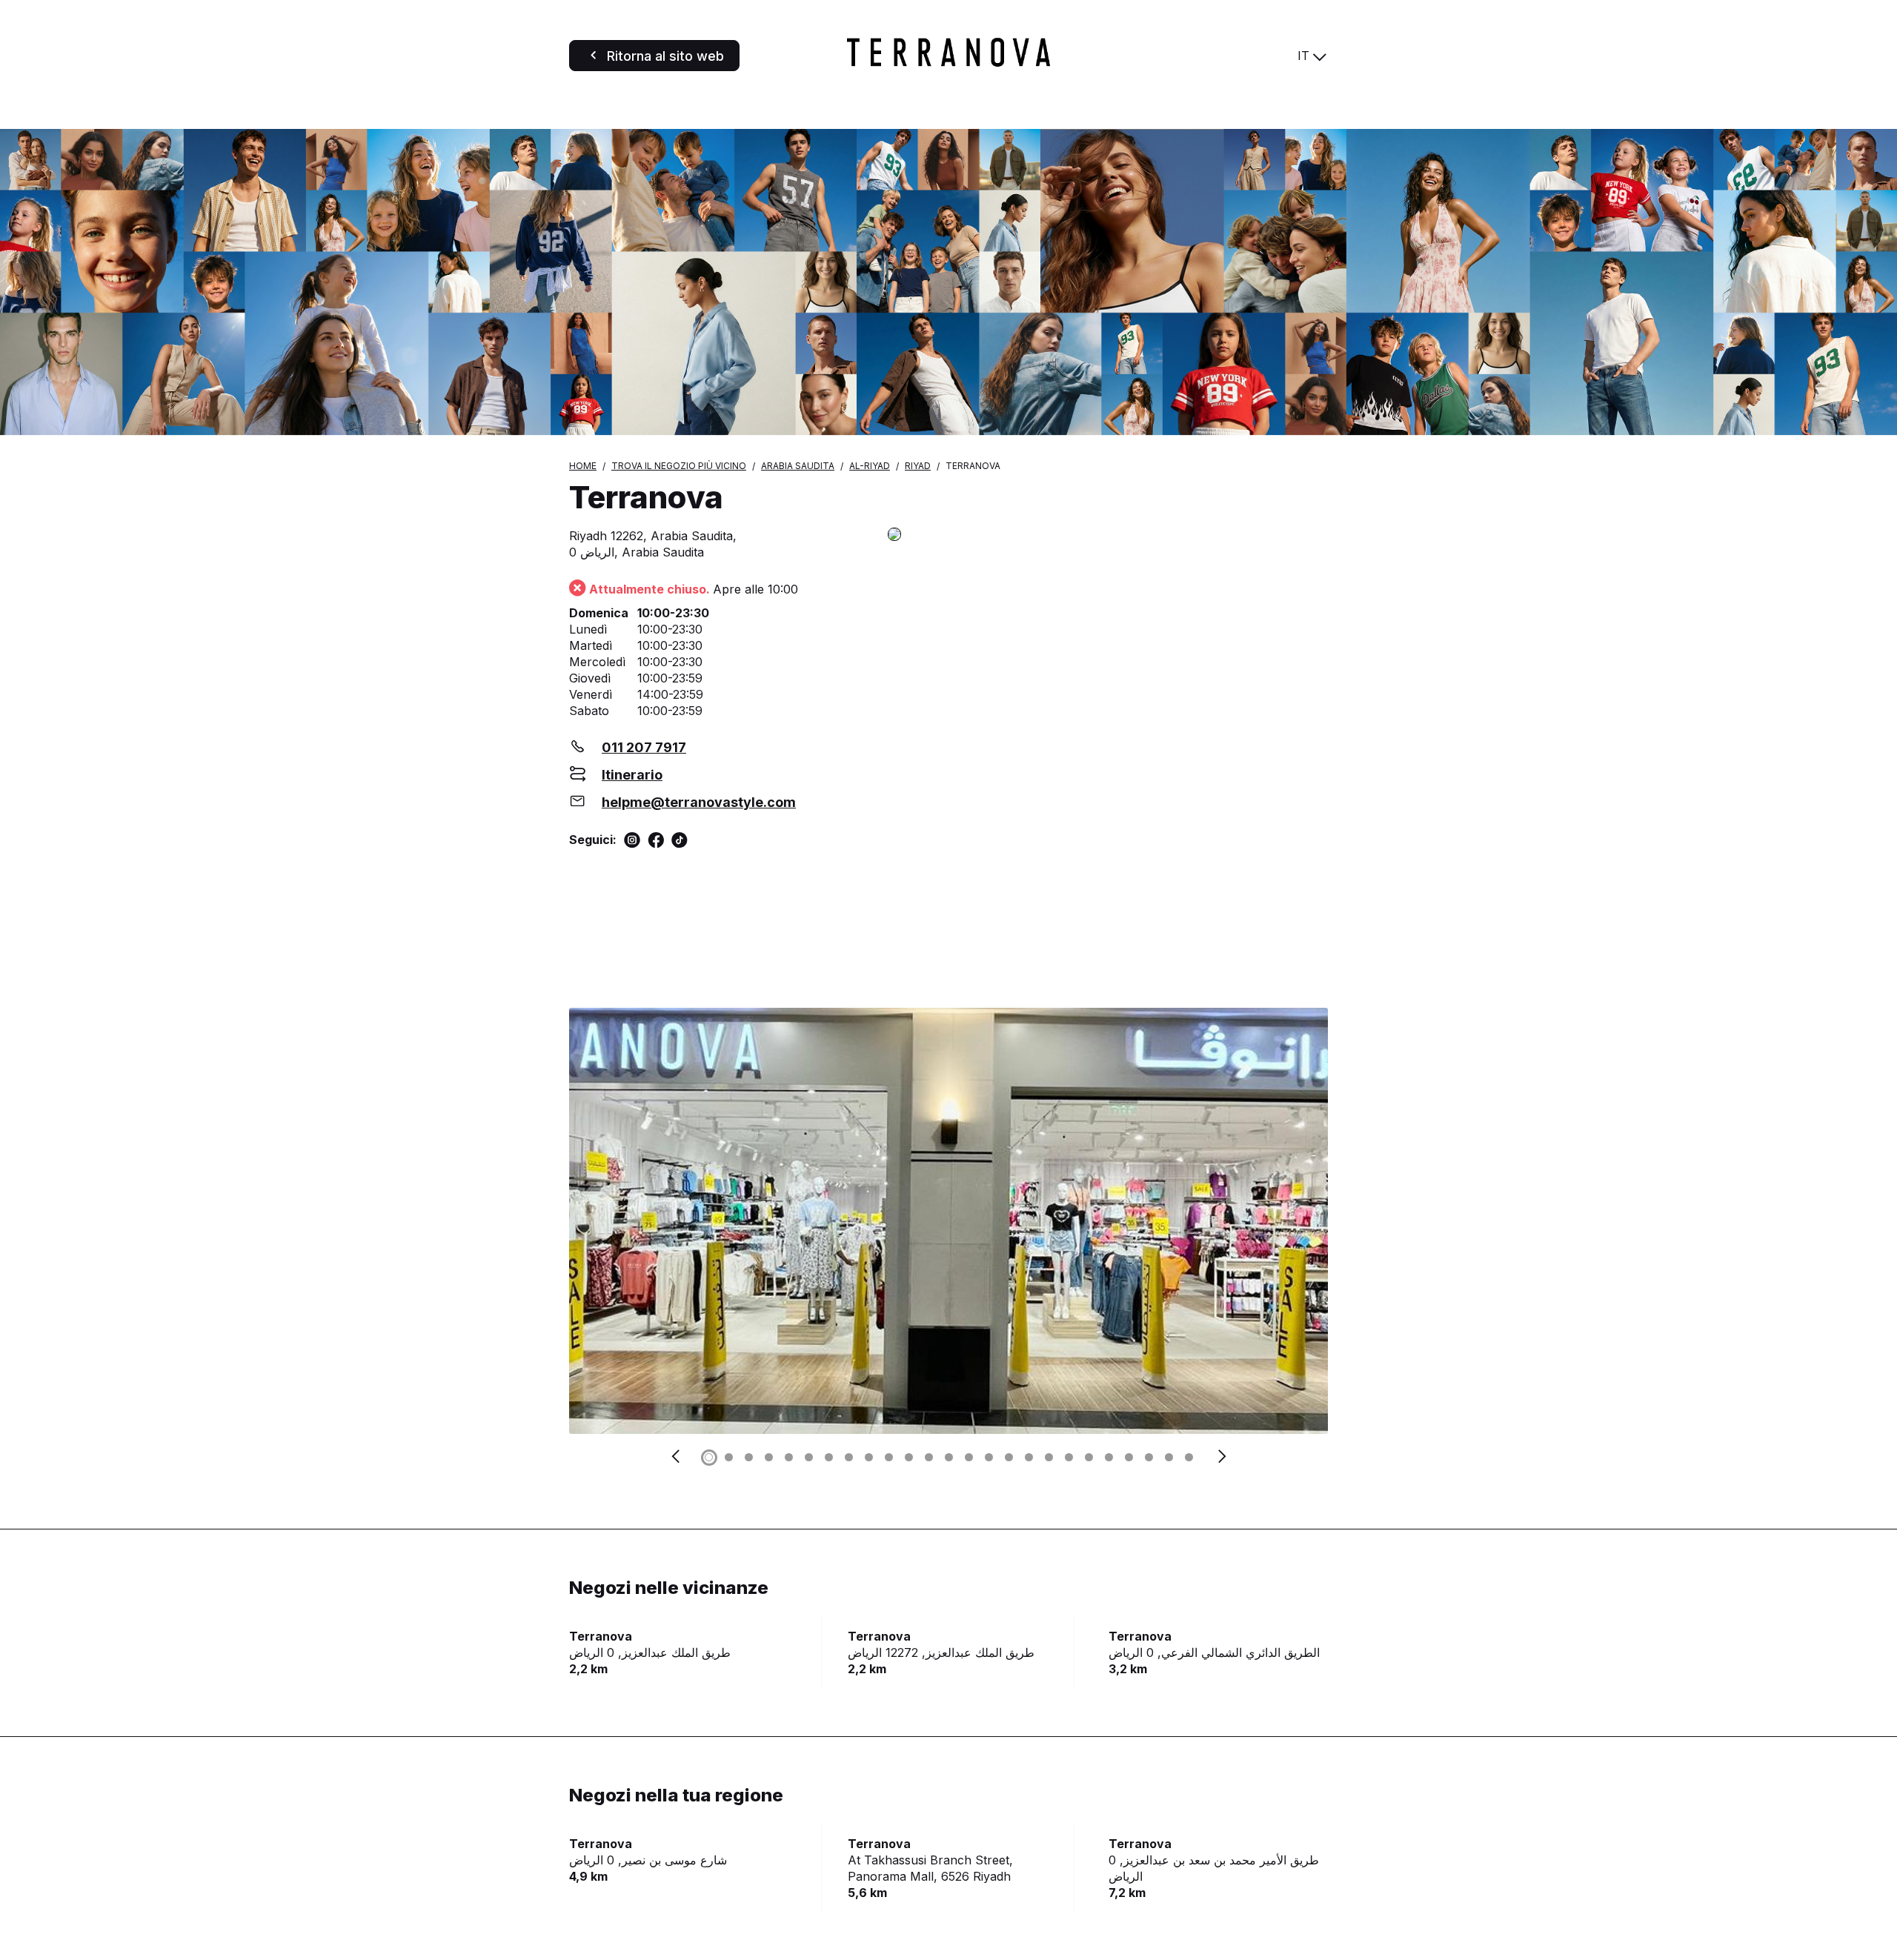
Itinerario (632, 775)
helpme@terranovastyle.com (699, 802)
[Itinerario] (1108, 535)
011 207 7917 (644, 747)
